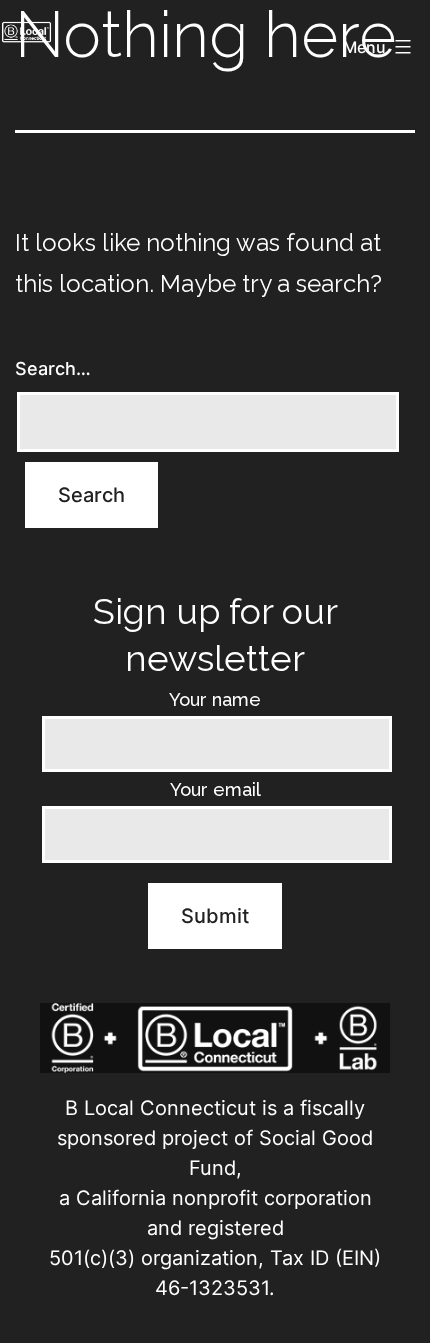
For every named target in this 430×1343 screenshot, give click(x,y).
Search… (53, 368)
